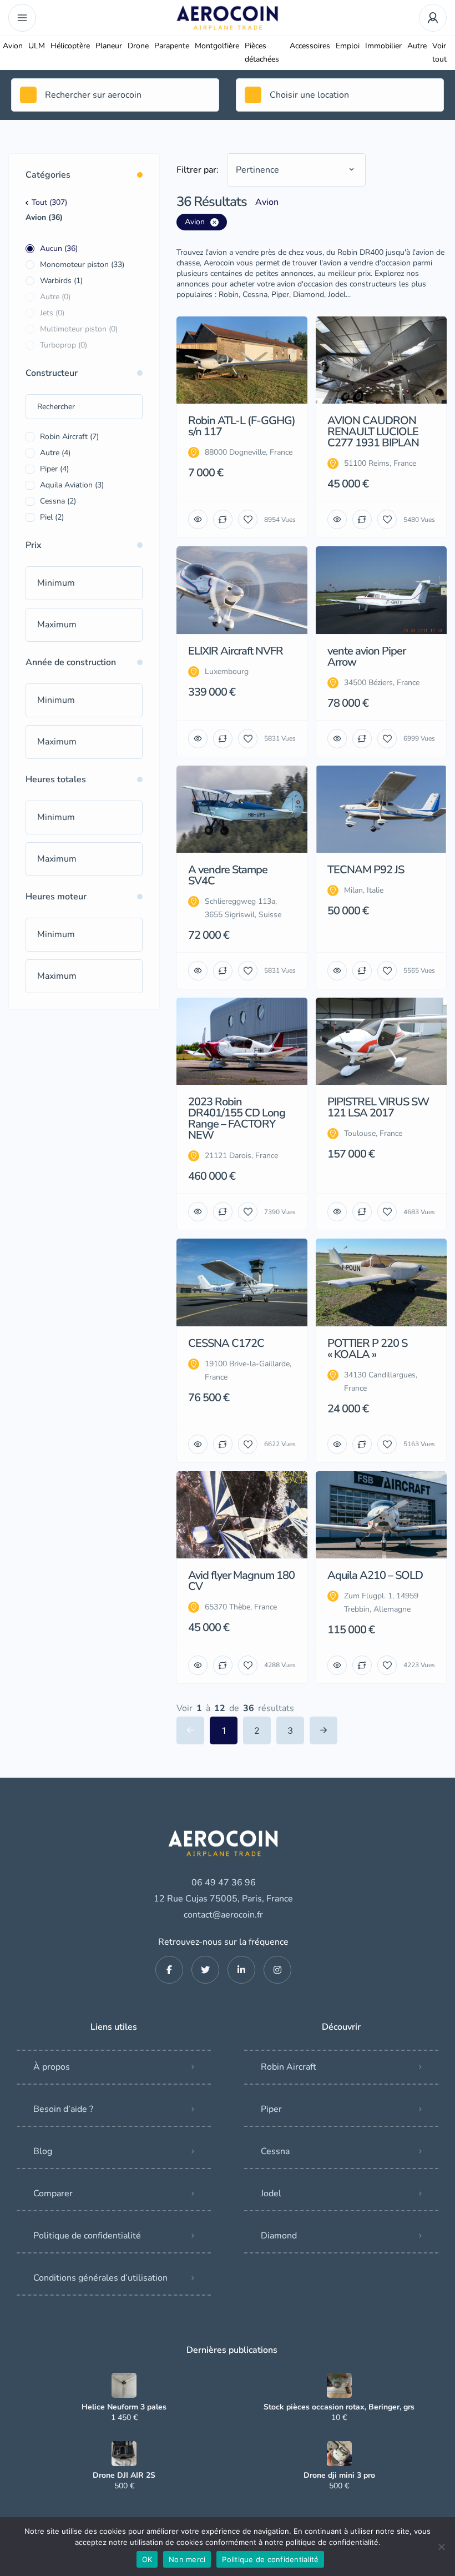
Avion (13, 46)
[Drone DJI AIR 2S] (124, 2454)
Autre (417, 46)
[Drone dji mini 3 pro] (339, 2454)
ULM (37, 46)
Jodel (271, 2193)
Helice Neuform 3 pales (124, 2407)
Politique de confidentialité (87, 2236)
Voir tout (439, 52)
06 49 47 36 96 (224, 1883)
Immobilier (383, 46)
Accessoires (310, 46)
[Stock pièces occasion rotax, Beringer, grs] (339, 2385)
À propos (52, 2067)
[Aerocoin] (228, 18)
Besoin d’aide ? (63, 2109)
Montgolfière (217, 46)
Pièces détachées (262, 52)
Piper (271, 2109)
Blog (43, 2151)
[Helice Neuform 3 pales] (124, 2385)
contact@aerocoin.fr (223, 1915)
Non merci (187, 2559)
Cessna (275, 2151)
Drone (138, 46)
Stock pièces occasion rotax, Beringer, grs (339, 2407)
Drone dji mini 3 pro (339, 2476)
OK (147, 2559)
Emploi (348, 46)
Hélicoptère (70, 46)
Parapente (172, 46)
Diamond (279, 2236)
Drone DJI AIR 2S (124, 2476)
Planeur (109, 46)
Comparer (53, 2193)
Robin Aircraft (289, 2067)
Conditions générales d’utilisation (100, 2278)
